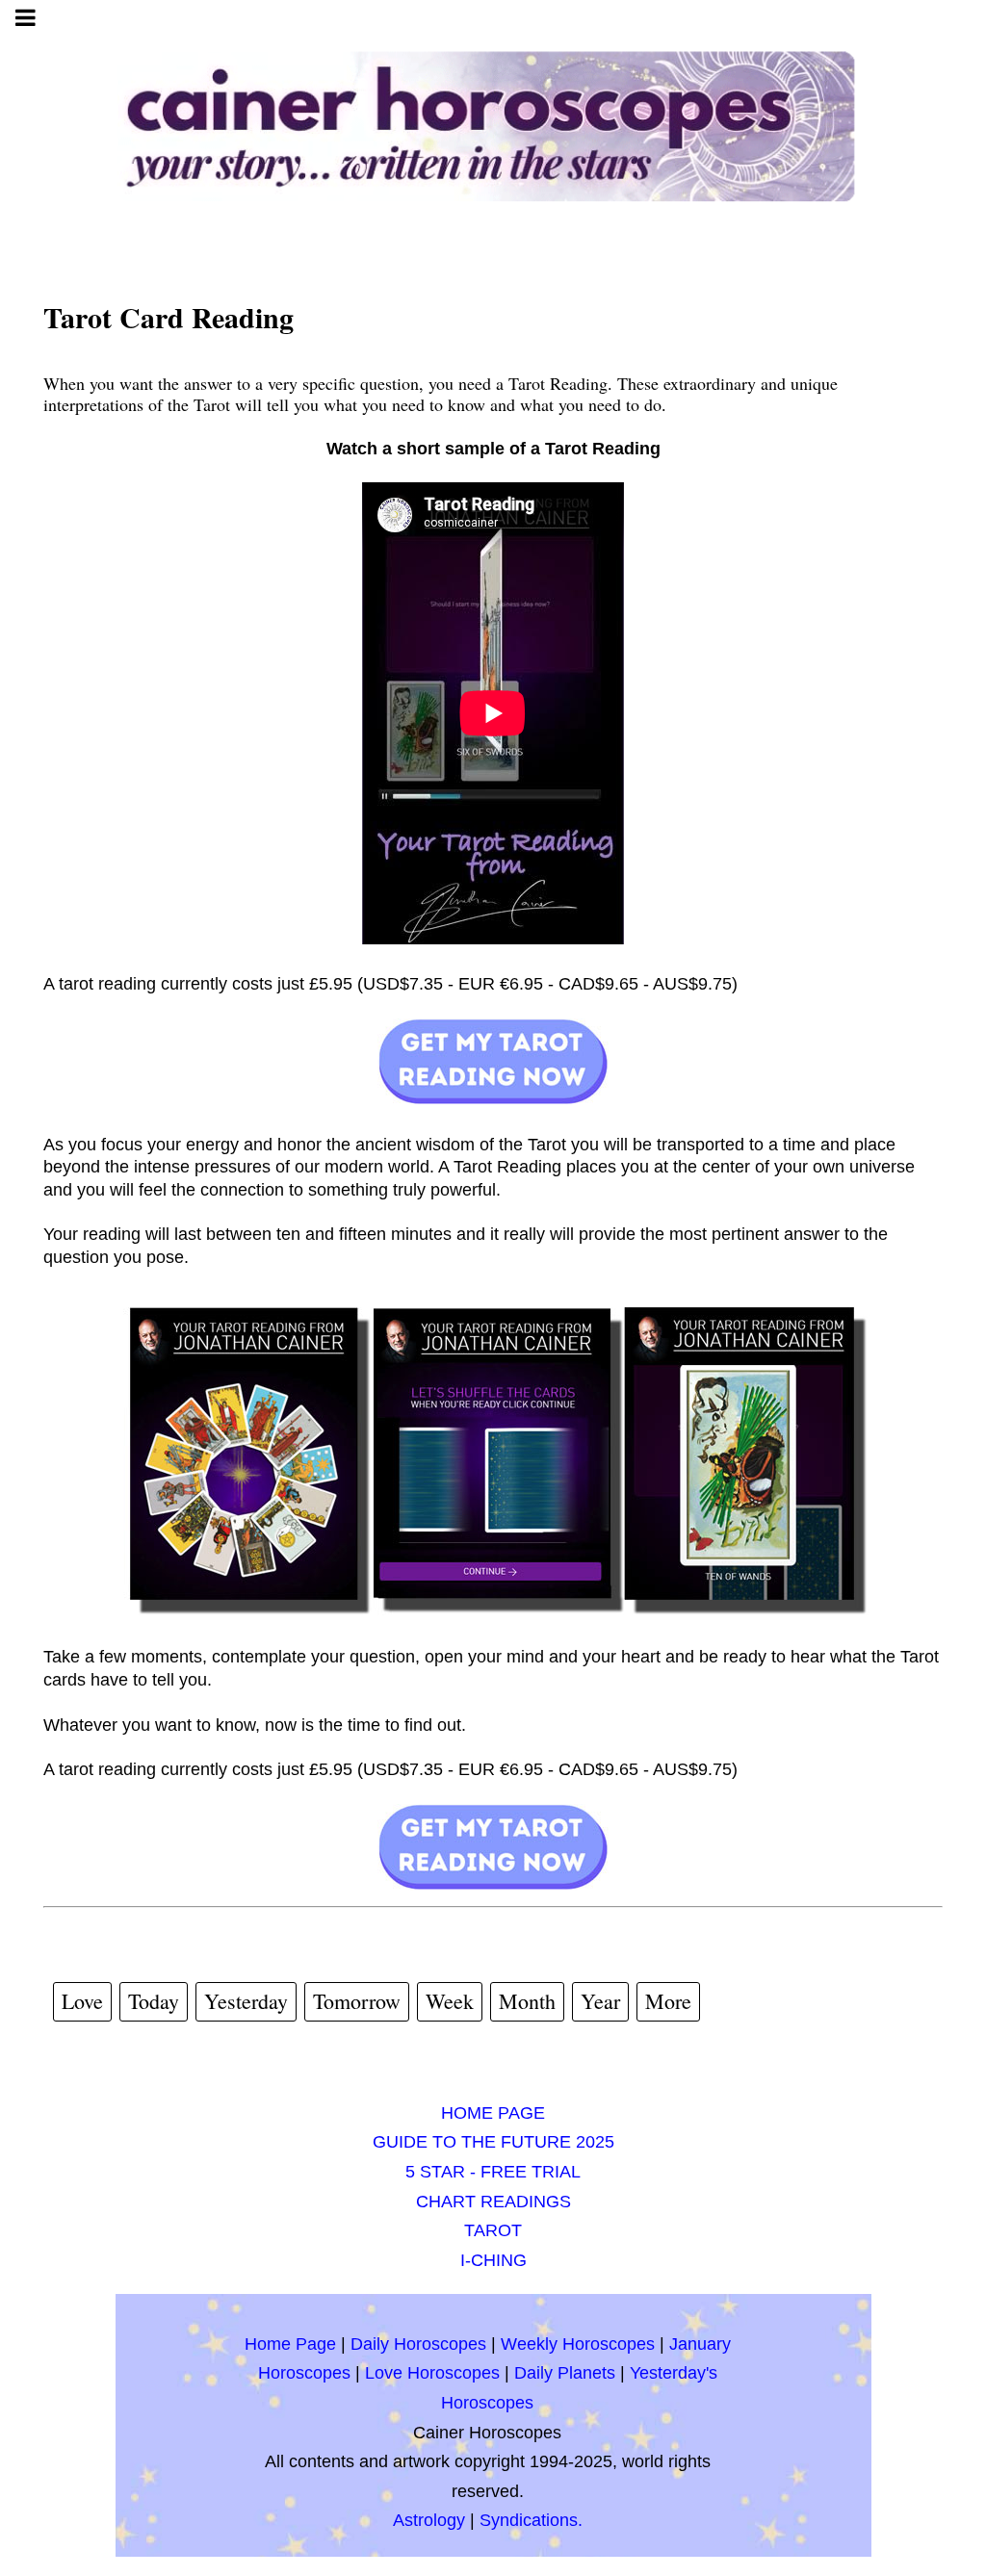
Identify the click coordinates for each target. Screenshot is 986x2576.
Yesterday (246, 2001)
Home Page (290, 2344)
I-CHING (493, 2260)
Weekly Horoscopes (578, 2344)
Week (450, 2001)
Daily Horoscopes (418, 2344)
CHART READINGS (493, 2202)
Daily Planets (565, 2373)
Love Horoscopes (432, 2373)
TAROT (493, 2230)
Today (154, 2001)
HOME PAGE (493, 2113)
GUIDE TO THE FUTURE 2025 (493, 2142)
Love (82, 2001)
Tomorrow (357, 2001)
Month (527, 2001)
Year (600, 2001)
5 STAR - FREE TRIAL (493, 2172)
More (668, 2001)
